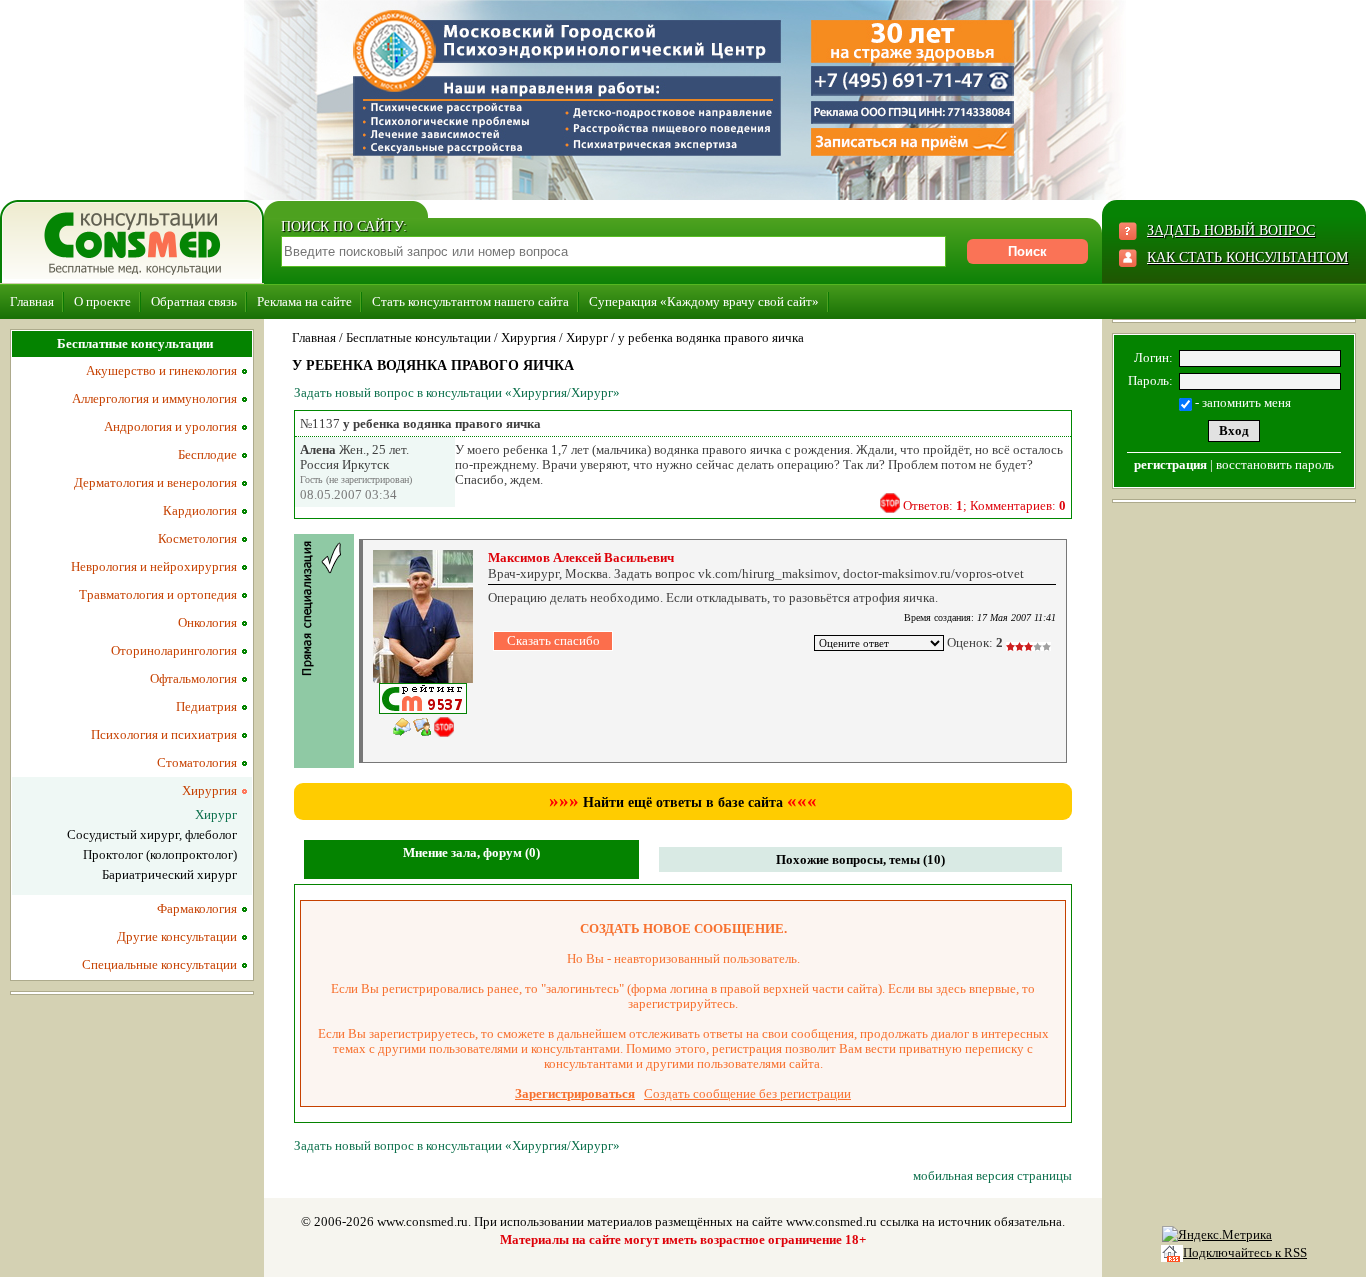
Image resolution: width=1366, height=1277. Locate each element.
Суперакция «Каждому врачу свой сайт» (704, 301)
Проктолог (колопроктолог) (160, 854)
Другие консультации (177, 936)
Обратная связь (194, 301)
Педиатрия (206, 706)
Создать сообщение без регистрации (747, 1093)
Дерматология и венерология (155, 482)
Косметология (197, 538)
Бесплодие (207, 454)
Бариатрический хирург (169, 874)
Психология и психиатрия (164, 734)
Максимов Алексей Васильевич (581, 557)
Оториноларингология (174, 650)
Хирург (587, 337)
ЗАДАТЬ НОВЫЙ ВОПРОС (1231, 230)
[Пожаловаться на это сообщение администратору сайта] (890, 503)
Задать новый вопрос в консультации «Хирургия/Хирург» (457, 392)
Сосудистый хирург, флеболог (152, 834)
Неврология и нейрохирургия (154, 566)
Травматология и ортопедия (158, 594)
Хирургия (528, 337)
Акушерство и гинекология (161, 370)
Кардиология (200, 510)
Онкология (207, 622)
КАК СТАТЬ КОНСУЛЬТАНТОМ (1247, 257)
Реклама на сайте (304, 301)
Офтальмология (193, 678)
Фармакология (197, 908)
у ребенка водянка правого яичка (711, 337)
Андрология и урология (170, 426)
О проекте (102, 301)
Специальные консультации (159, 964)
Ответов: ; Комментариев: (984, 505)
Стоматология (197, 762)
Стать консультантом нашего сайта (470, 301)
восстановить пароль (1275, 464)
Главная (32, 301)
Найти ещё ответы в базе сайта (683, 802)
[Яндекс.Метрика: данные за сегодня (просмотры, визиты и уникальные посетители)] (1217, 1235)
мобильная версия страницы (992, 1175)
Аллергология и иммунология (154, 398)
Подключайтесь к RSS (1245, 1252)
